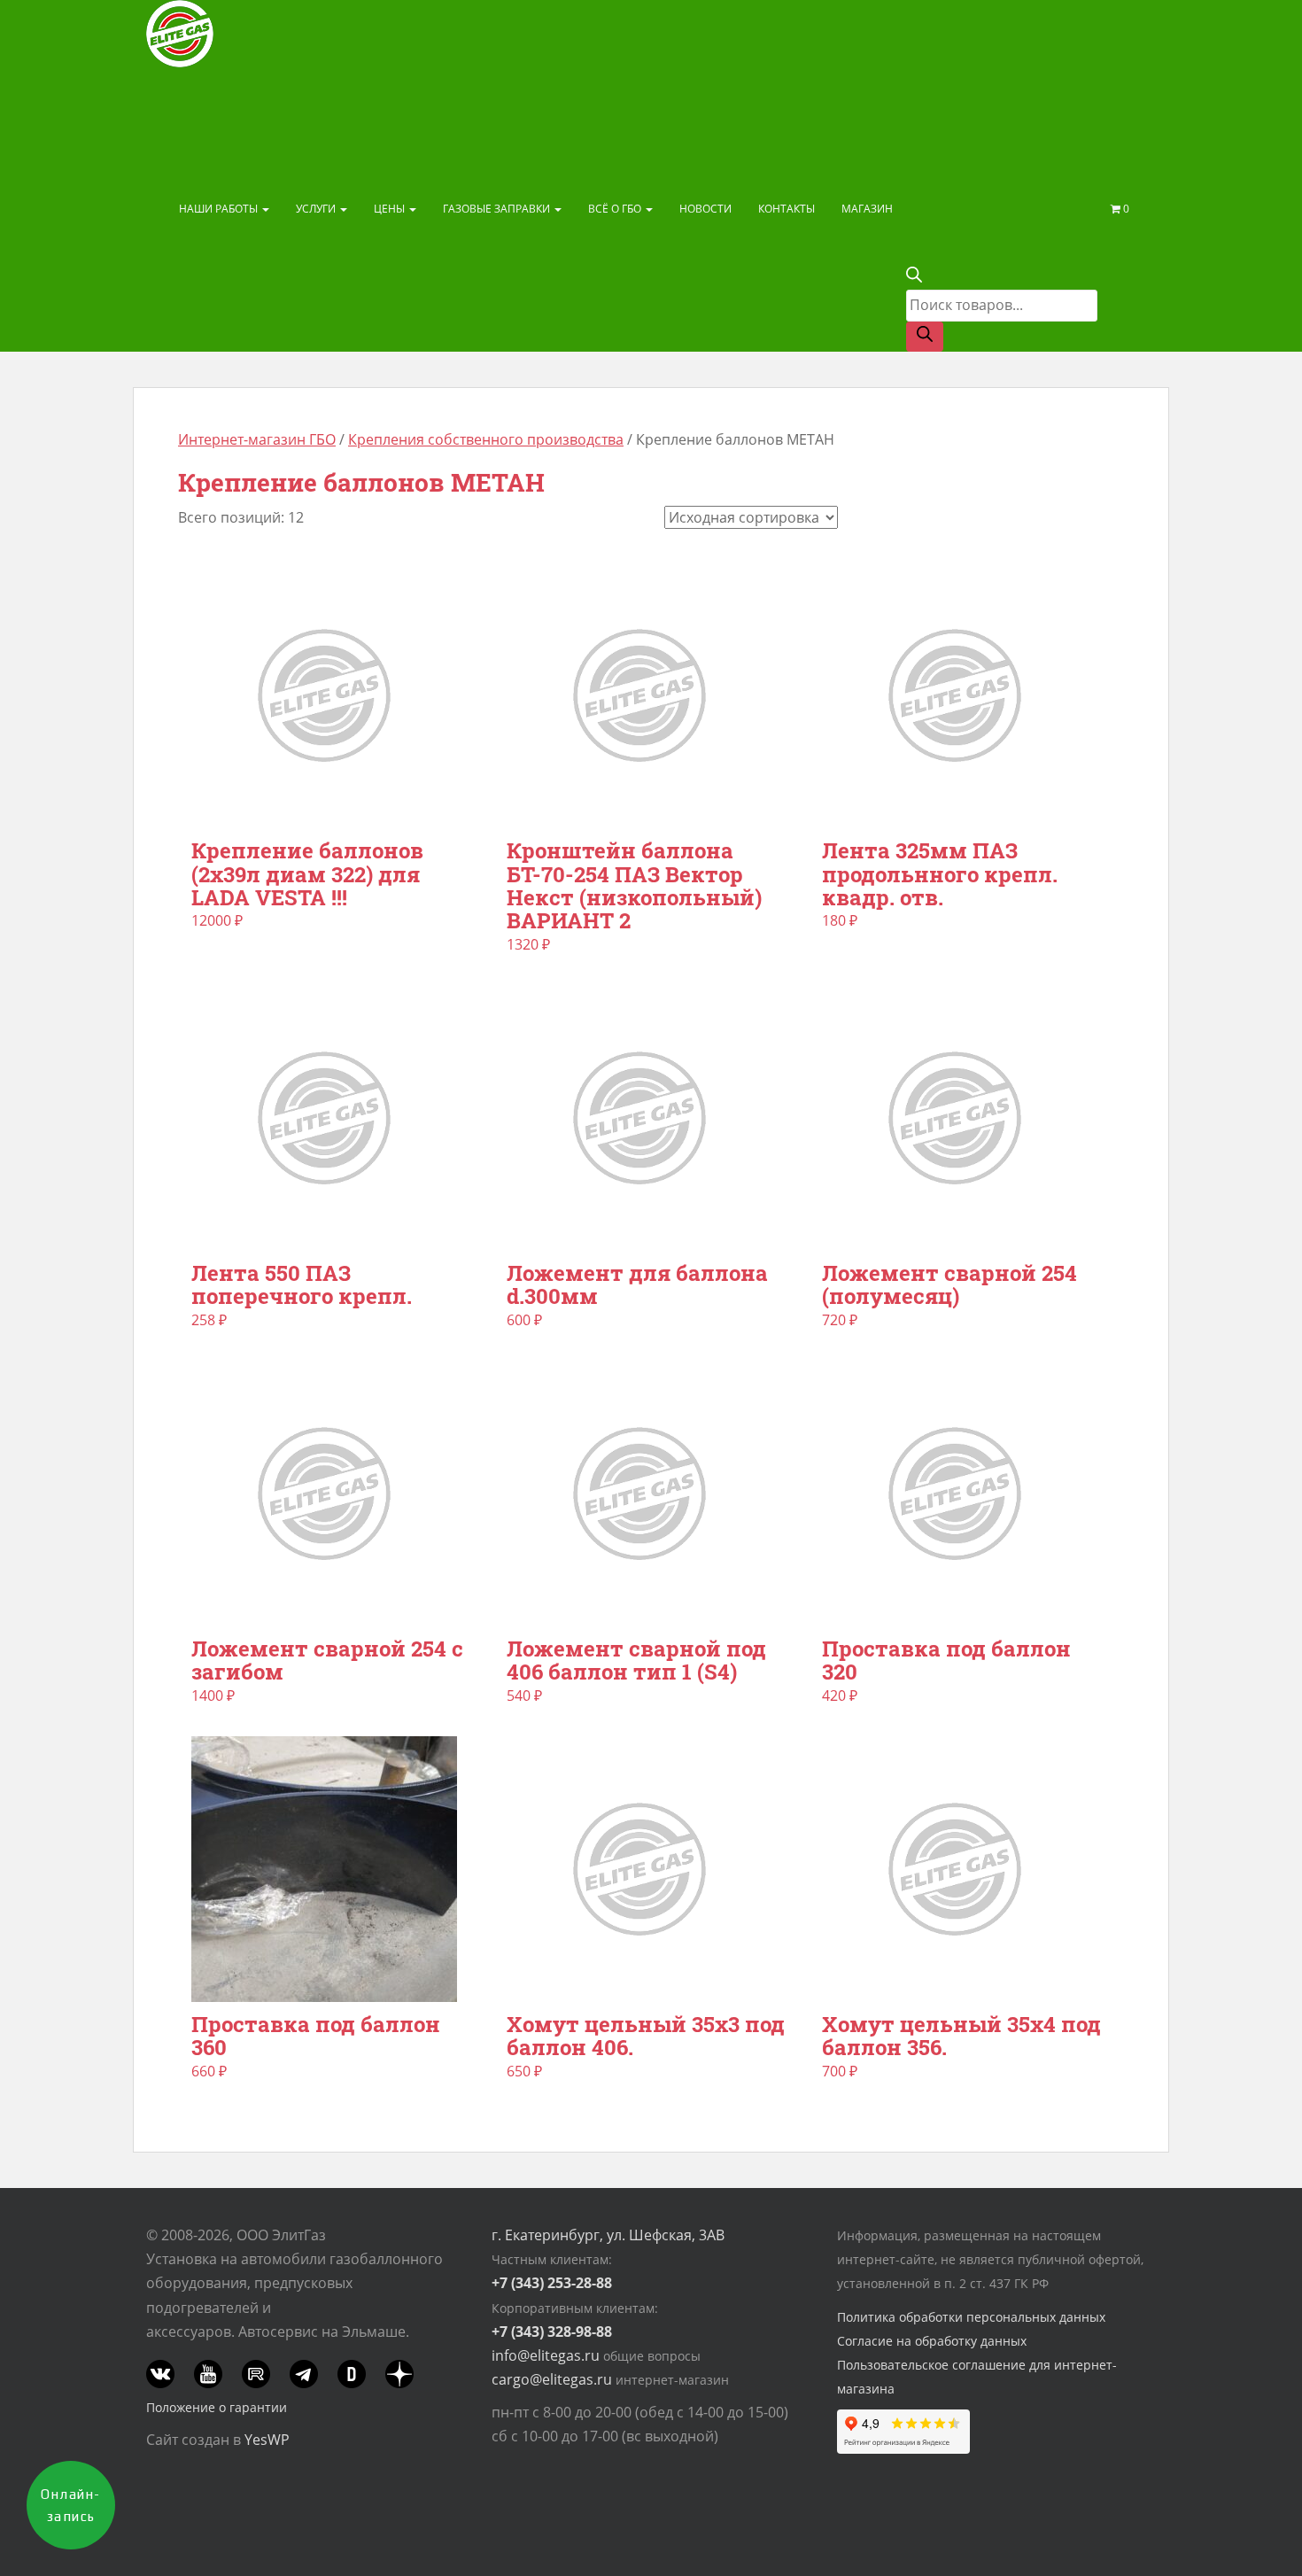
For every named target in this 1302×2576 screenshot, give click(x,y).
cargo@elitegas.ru (552, 2379)
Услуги (317, 209)
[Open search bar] (914, 277)
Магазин (867, 209)
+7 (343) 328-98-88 (552, 2332)
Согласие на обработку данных (932, 2341)
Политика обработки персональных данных (971, 2317)
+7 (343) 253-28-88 (552, 2283)
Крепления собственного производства (486, 439)
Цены (391, 209)
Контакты (787, 209)
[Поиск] (925, 337)
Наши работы (220, 209)
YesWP (267, 2440)
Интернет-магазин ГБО (257, 439)
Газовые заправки (498, 209)
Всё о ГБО (616, 209)
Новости (705, 209)
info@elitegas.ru (546, 2355)
